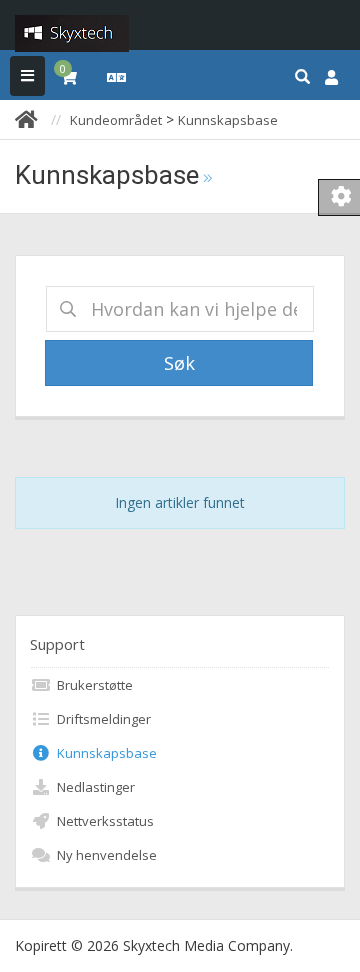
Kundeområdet (116, 120)
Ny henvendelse (104, 855)
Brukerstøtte (92, 685)
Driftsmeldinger (101, 719)
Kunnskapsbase (228, 120)
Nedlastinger (93, 787)
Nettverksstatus (102, 821)
